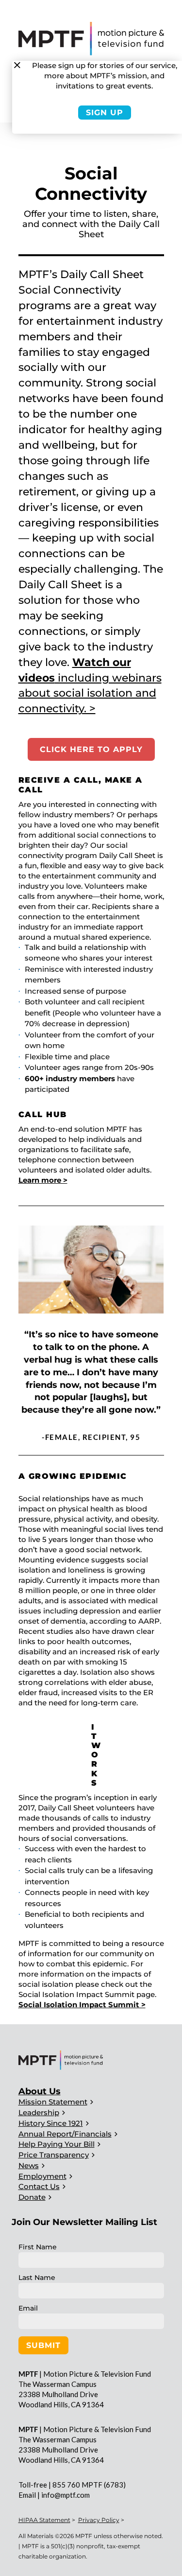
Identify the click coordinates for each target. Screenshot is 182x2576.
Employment (42, 2176)
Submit (43, 2345)
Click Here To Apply (91, 749)
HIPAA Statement (44, 2520)
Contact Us (39, 2186)
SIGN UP (105, 113)
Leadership (39, 2112)
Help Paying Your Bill (57, 2144)
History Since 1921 (51, 2123)
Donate (32, 2197)
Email (28, 2308)
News (29, 2165)
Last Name (37, 2278)
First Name (38, 2247)
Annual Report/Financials (65, 2134)
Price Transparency (54, 2155)
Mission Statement (53, 2102)
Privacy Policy (99, 2520)
